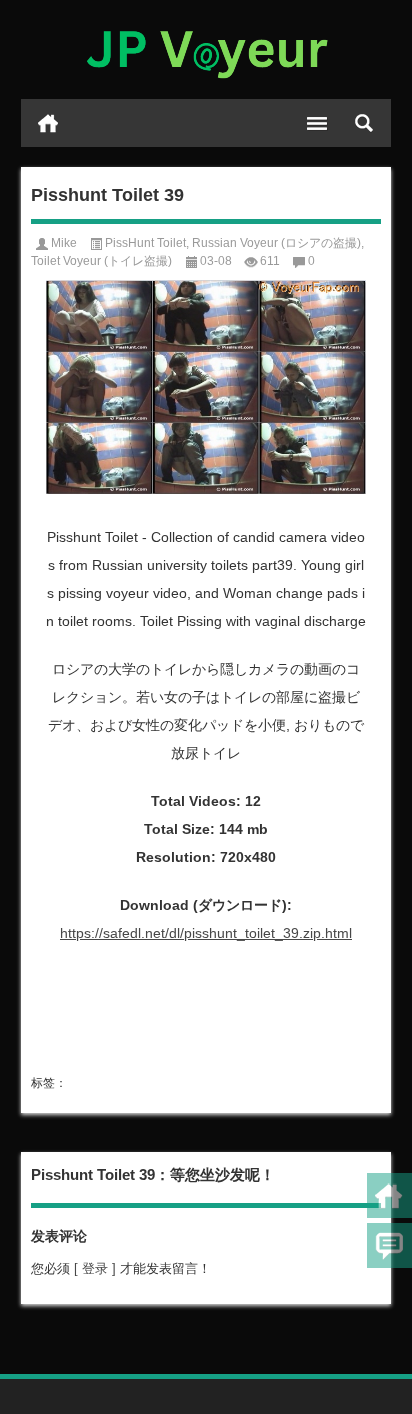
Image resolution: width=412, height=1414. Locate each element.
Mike (64, 243)
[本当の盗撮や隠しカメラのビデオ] (206, 50)
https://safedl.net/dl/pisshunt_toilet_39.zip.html (206, 933)
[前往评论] (389, 1245)
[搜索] (364, 123)
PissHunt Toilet (145, 243)
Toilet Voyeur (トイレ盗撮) (101, 261)
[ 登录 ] (95, 1268)
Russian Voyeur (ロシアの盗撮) (276, 243)
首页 (48, 123)
